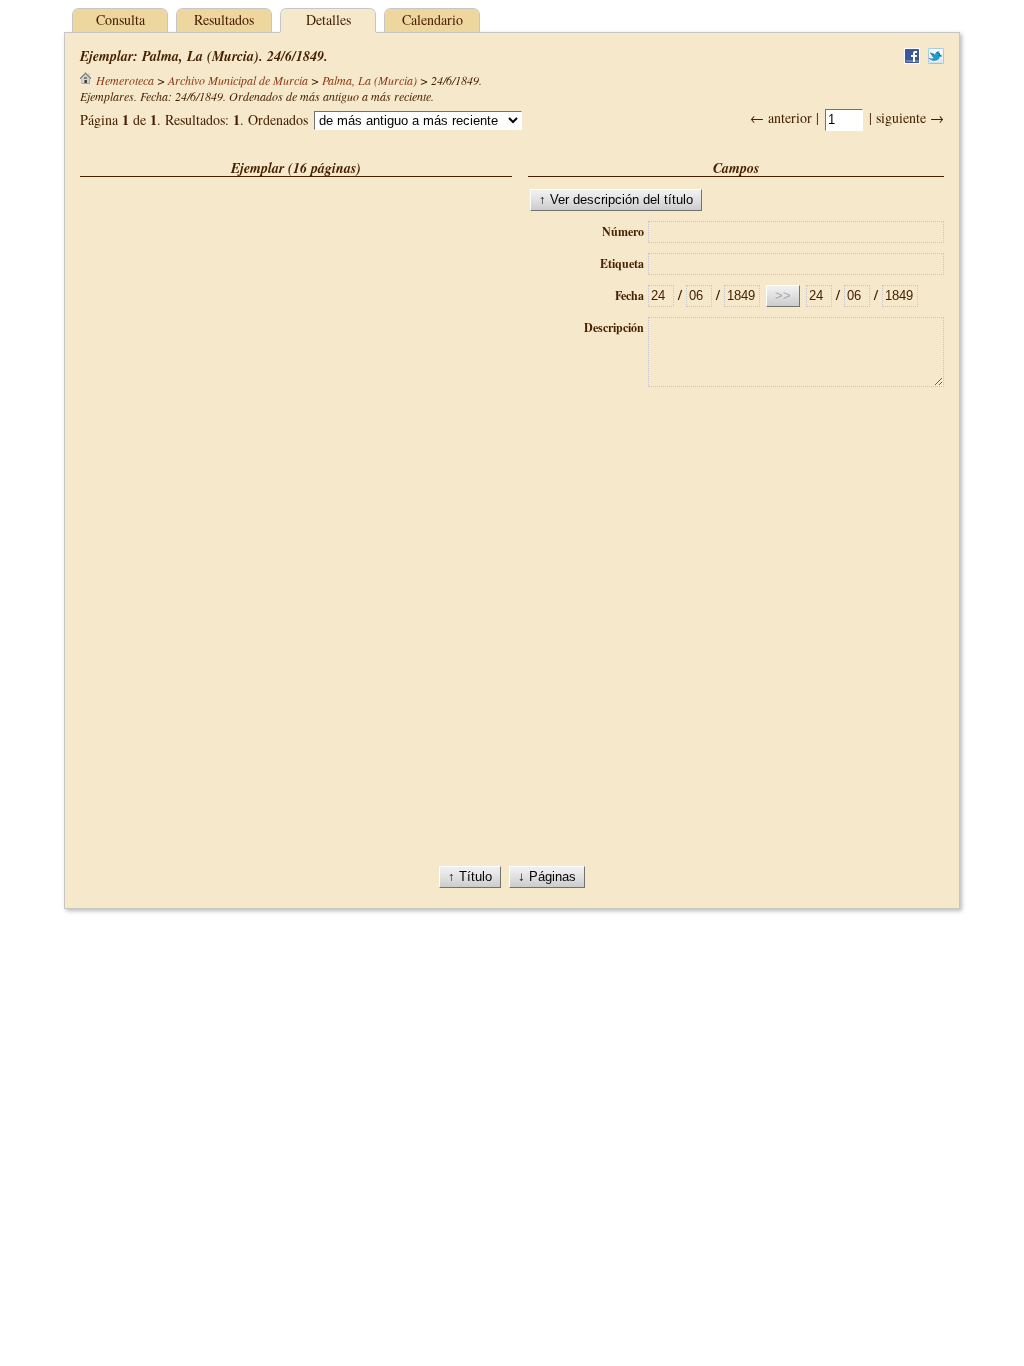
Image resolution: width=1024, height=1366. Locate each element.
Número (623, 231)
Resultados (224, 19)
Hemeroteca (125, 80)
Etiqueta (622, 263)
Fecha (629, 295)
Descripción (614, 327)
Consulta (120, 19)
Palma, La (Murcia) (369, 80)
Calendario (432, 19)
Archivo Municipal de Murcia (238, 80)
